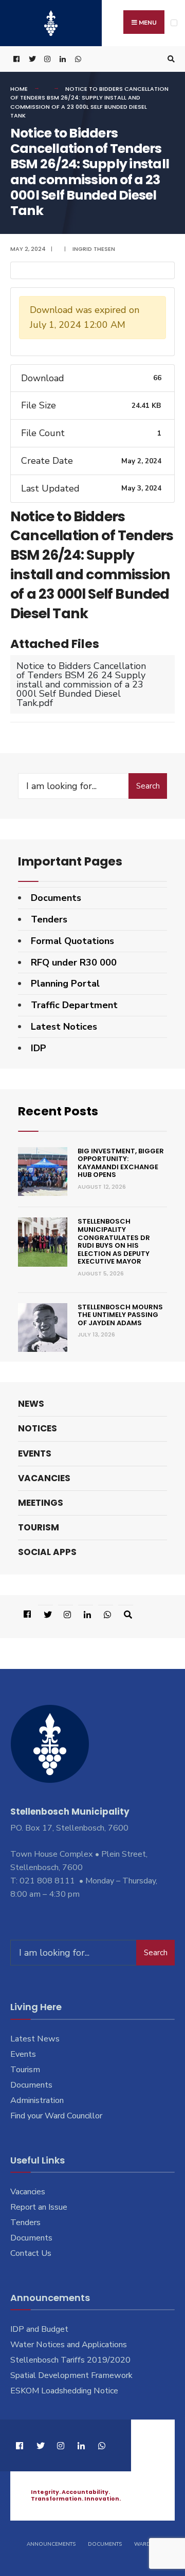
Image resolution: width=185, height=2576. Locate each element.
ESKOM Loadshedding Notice (64, 2391)
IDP (39, 1048)
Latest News (35, 2039)
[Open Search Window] (170, 59)
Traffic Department (74, 1005)
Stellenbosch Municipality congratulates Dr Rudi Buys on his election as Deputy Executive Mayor (114, 1241)
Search (148, 786)
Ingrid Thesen (94, 249)
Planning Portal (65, 984)
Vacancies (44, 1478)
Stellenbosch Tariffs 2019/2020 (70, 2360)
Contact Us (31, 2253)
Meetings (41, 1503)
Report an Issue (39, 2207)
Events (35, 1453)
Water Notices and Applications (69, 2345)
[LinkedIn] (62, 59)
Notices (38, 1428)
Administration (37, 2100)
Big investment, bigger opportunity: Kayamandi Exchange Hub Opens (121, 1163)
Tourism (39, 1527)
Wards (144, 2544)
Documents (56, 898)
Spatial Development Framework (71, 2375)
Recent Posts (58, 1111)
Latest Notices (64, 1027)
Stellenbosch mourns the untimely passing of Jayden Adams (120, 1315)
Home (19, 89)
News (31, 1404)
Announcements (51, 2544)
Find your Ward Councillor (56, 2116)
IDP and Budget (39, 2329)
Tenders (49, 919)
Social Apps (47, 1552)
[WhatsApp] (77, 59)
